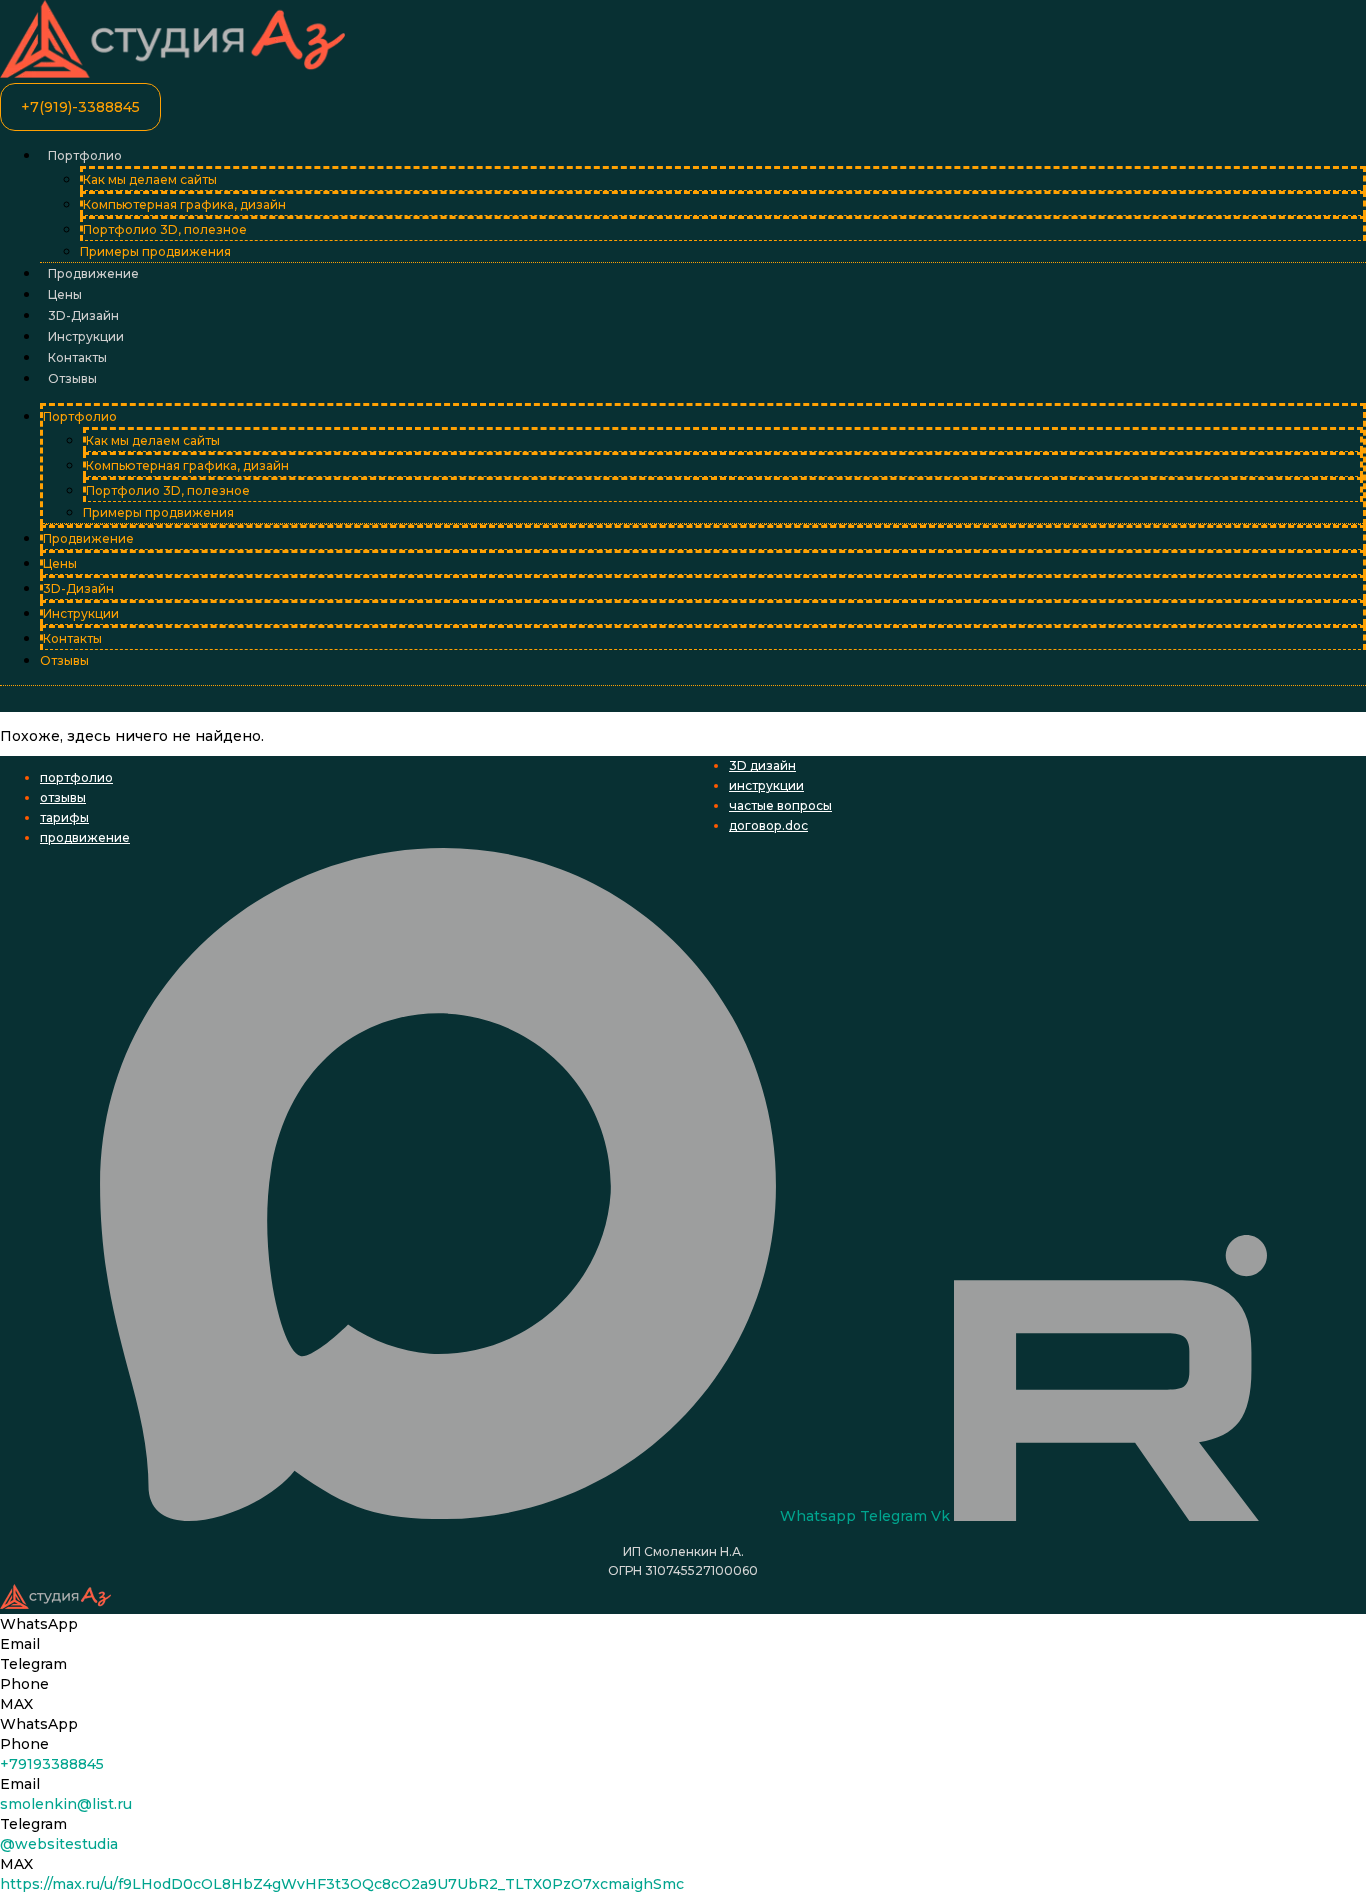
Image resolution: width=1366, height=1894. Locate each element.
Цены (65, 294)
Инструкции (86, 336)
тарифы (64, 817)
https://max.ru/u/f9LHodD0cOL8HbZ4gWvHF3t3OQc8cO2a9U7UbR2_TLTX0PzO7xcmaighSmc (342, 1884)
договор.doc (768, 825)
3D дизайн (762, 765)
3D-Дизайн (83, 315)
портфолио (76, 777)
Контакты (77, 357)
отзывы (63, 797)
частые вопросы (780, 805)
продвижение (85, 837)
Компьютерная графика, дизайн (184, 204)
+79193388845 (52, 1764)
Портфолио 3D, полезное (165, 229)
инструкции (766, 785)
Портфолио (85, 155)
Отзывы (72, 378)
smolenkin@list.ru (66, 1804)
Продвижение (93, 273)
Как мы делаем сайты (150, 179)
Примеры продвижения (155, 251)
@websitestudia (59, 1844)
